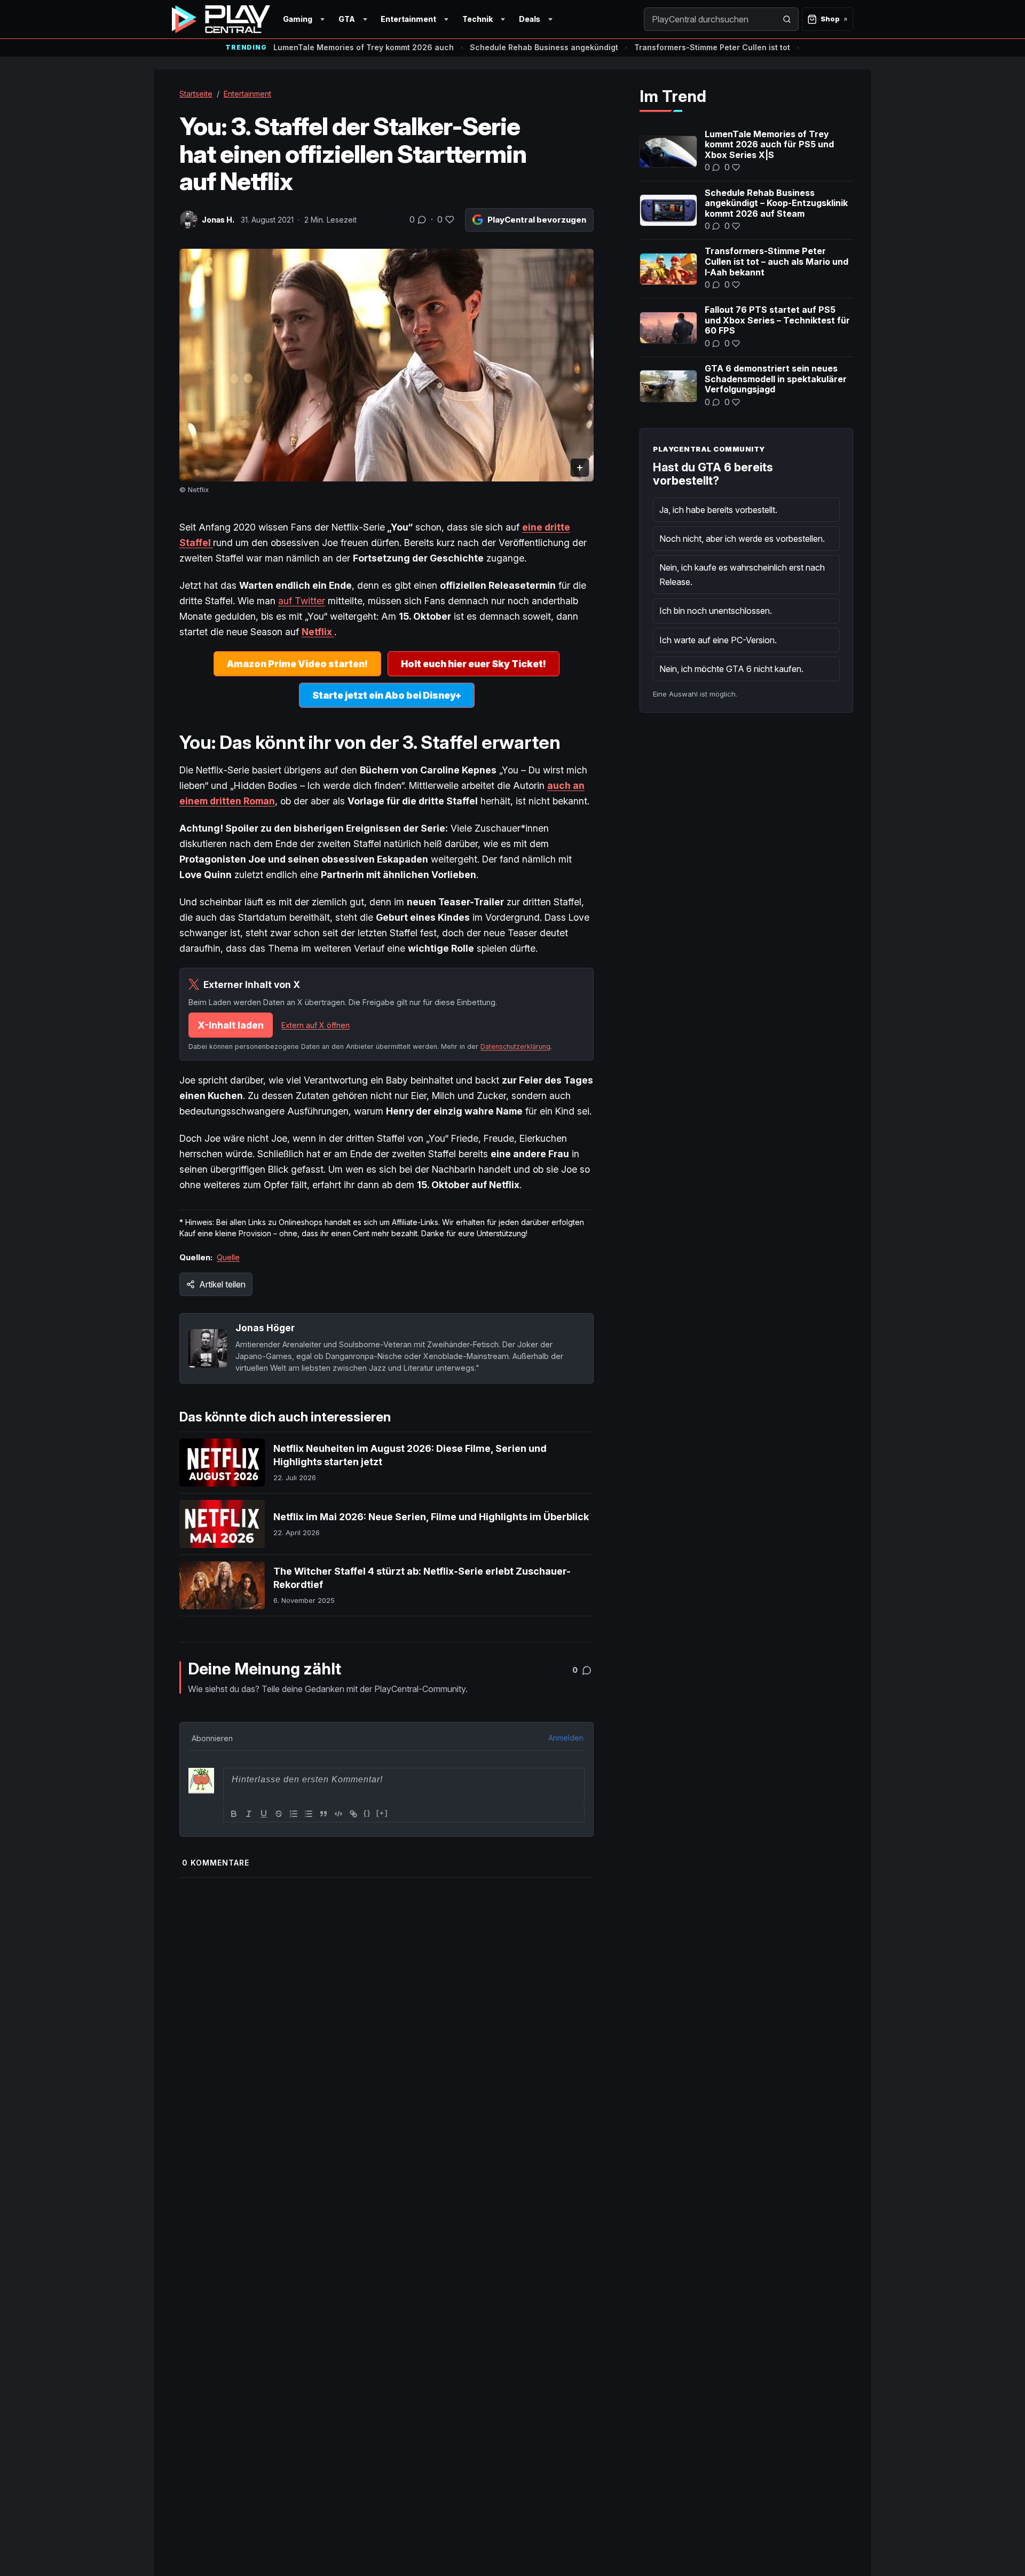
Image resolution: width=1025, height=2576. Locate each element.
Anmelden (566, 1738)
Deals (530, 19)
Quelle (228, 1257)
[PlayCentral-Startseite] (221, 19)
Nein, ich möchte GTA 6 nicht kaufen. (731, 669)
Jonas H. (218, 220)
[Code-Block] (338, 1814)
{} (367, 1813)
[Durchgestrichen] (279, 1814)
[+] (382, 1813)
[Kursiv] (249, 1814)
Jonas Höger (265, 1328)
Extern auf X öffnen (316, 1025)
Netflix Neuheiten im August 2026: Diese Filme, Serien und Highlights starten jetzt (410, 1455)
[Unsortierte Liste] (309, 1814)
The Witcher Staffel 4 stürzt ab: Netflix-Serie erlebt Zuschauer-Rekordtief (422, 1578)
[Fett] (234, 1814)
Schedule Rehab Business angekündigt (544, 47)
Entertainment (408, 19)
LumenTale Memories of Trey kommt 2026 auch (364, 47)
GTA (347, 19)
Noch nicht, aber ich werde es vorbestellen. (742, 539)
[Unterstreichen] (264, 1814)
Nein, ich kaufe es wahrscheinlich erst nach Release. (742, 574)
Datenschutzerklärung (515, 1046)
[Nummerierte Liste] (294, 1814)
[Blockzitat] (324, 1814)
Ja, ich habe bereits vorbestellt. (718, 510)
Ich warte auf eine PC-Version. (718, 640)
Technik (478, 19)
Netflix (318, 632)
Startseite (196, 94)
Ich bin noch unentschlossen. (716, 611)
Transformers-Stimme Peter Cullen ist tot (712, 47)
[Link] (353, 1814)
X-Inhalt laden (231, 1025)
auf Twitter (302, 601)
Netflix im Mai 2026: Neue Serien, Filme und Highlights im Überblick (431, 1517)
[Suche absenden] (787, 19)
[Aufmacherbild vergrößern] (387, 365)
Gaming (298, 19)
